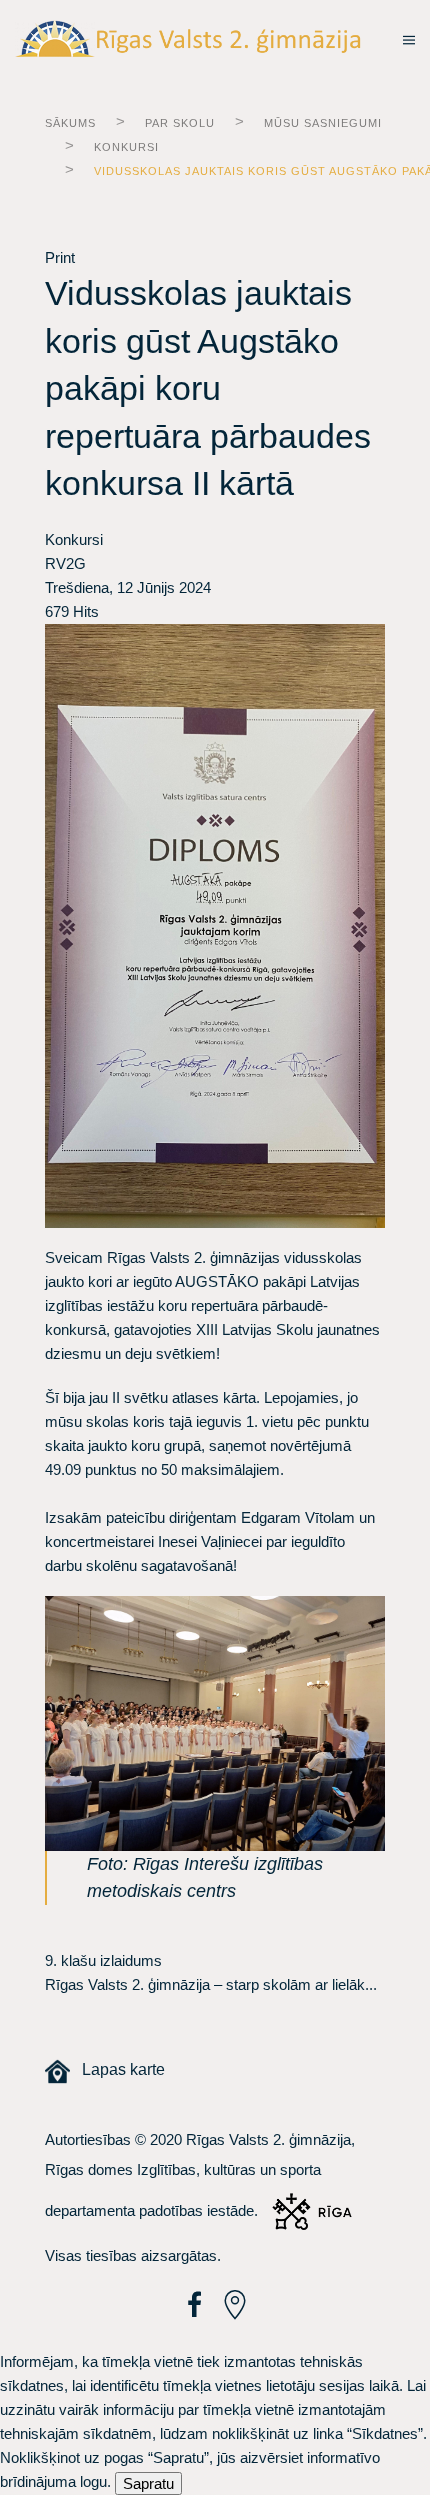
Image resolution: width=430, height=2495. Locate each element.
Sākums (70, 123)
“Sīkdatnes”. (387, 2433)
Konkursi (126, 147)
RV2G (65, 563)
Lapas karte (117, 2069)
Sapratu (148, 2483)
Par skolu (180, 123)
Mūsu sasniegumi (323, 123)
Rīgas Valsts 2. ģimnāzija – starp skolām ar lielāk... (211, 1984)
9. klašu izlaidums (103, 1960)
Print (60, 257)
